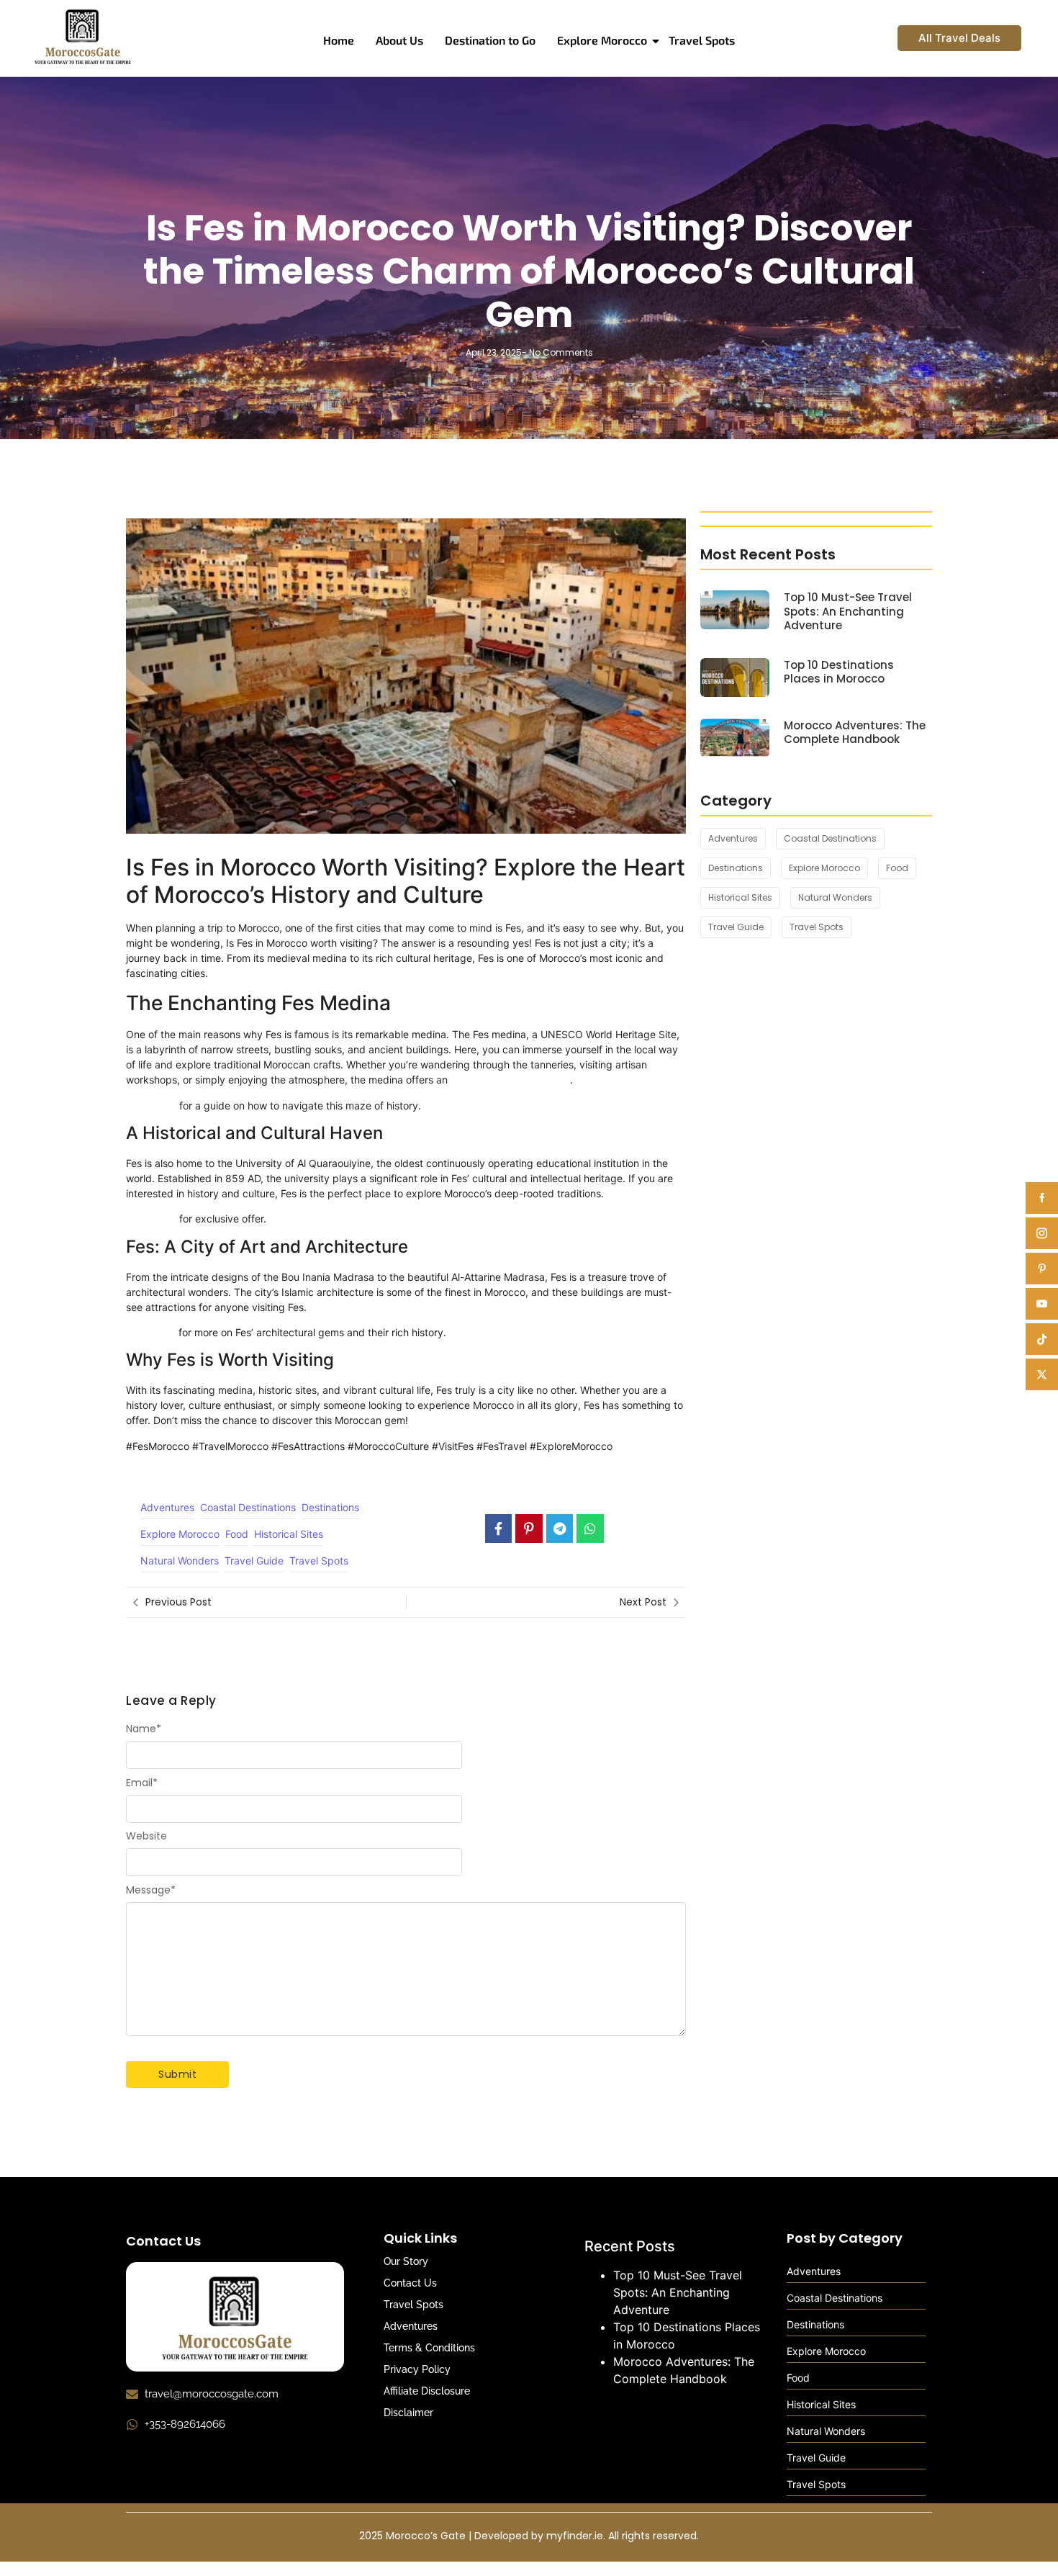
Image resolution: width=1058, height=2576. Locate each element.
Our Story (406, 2261)
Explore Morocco (602, 40)
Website (146, 1836)
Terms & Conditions (429, 2348)
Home (339, 40)
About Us (399, 40)
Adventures (411, 2326)
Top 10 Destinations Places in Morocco (839, 672)
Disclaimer (408, 2413)
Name (144, 1729)
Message (151, 1890)
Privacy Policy (417, 2369)
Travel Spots (702, 40)
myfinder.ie (575, 2536)
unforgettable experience (510, 1080)
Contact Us (410, 2283)
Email (142, 1783)
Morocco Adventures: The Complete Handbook (855, 733)
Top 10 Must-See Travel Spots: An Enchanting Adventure (848, 612)
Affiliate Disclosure (427, 2391)
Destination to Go (490, 40)
